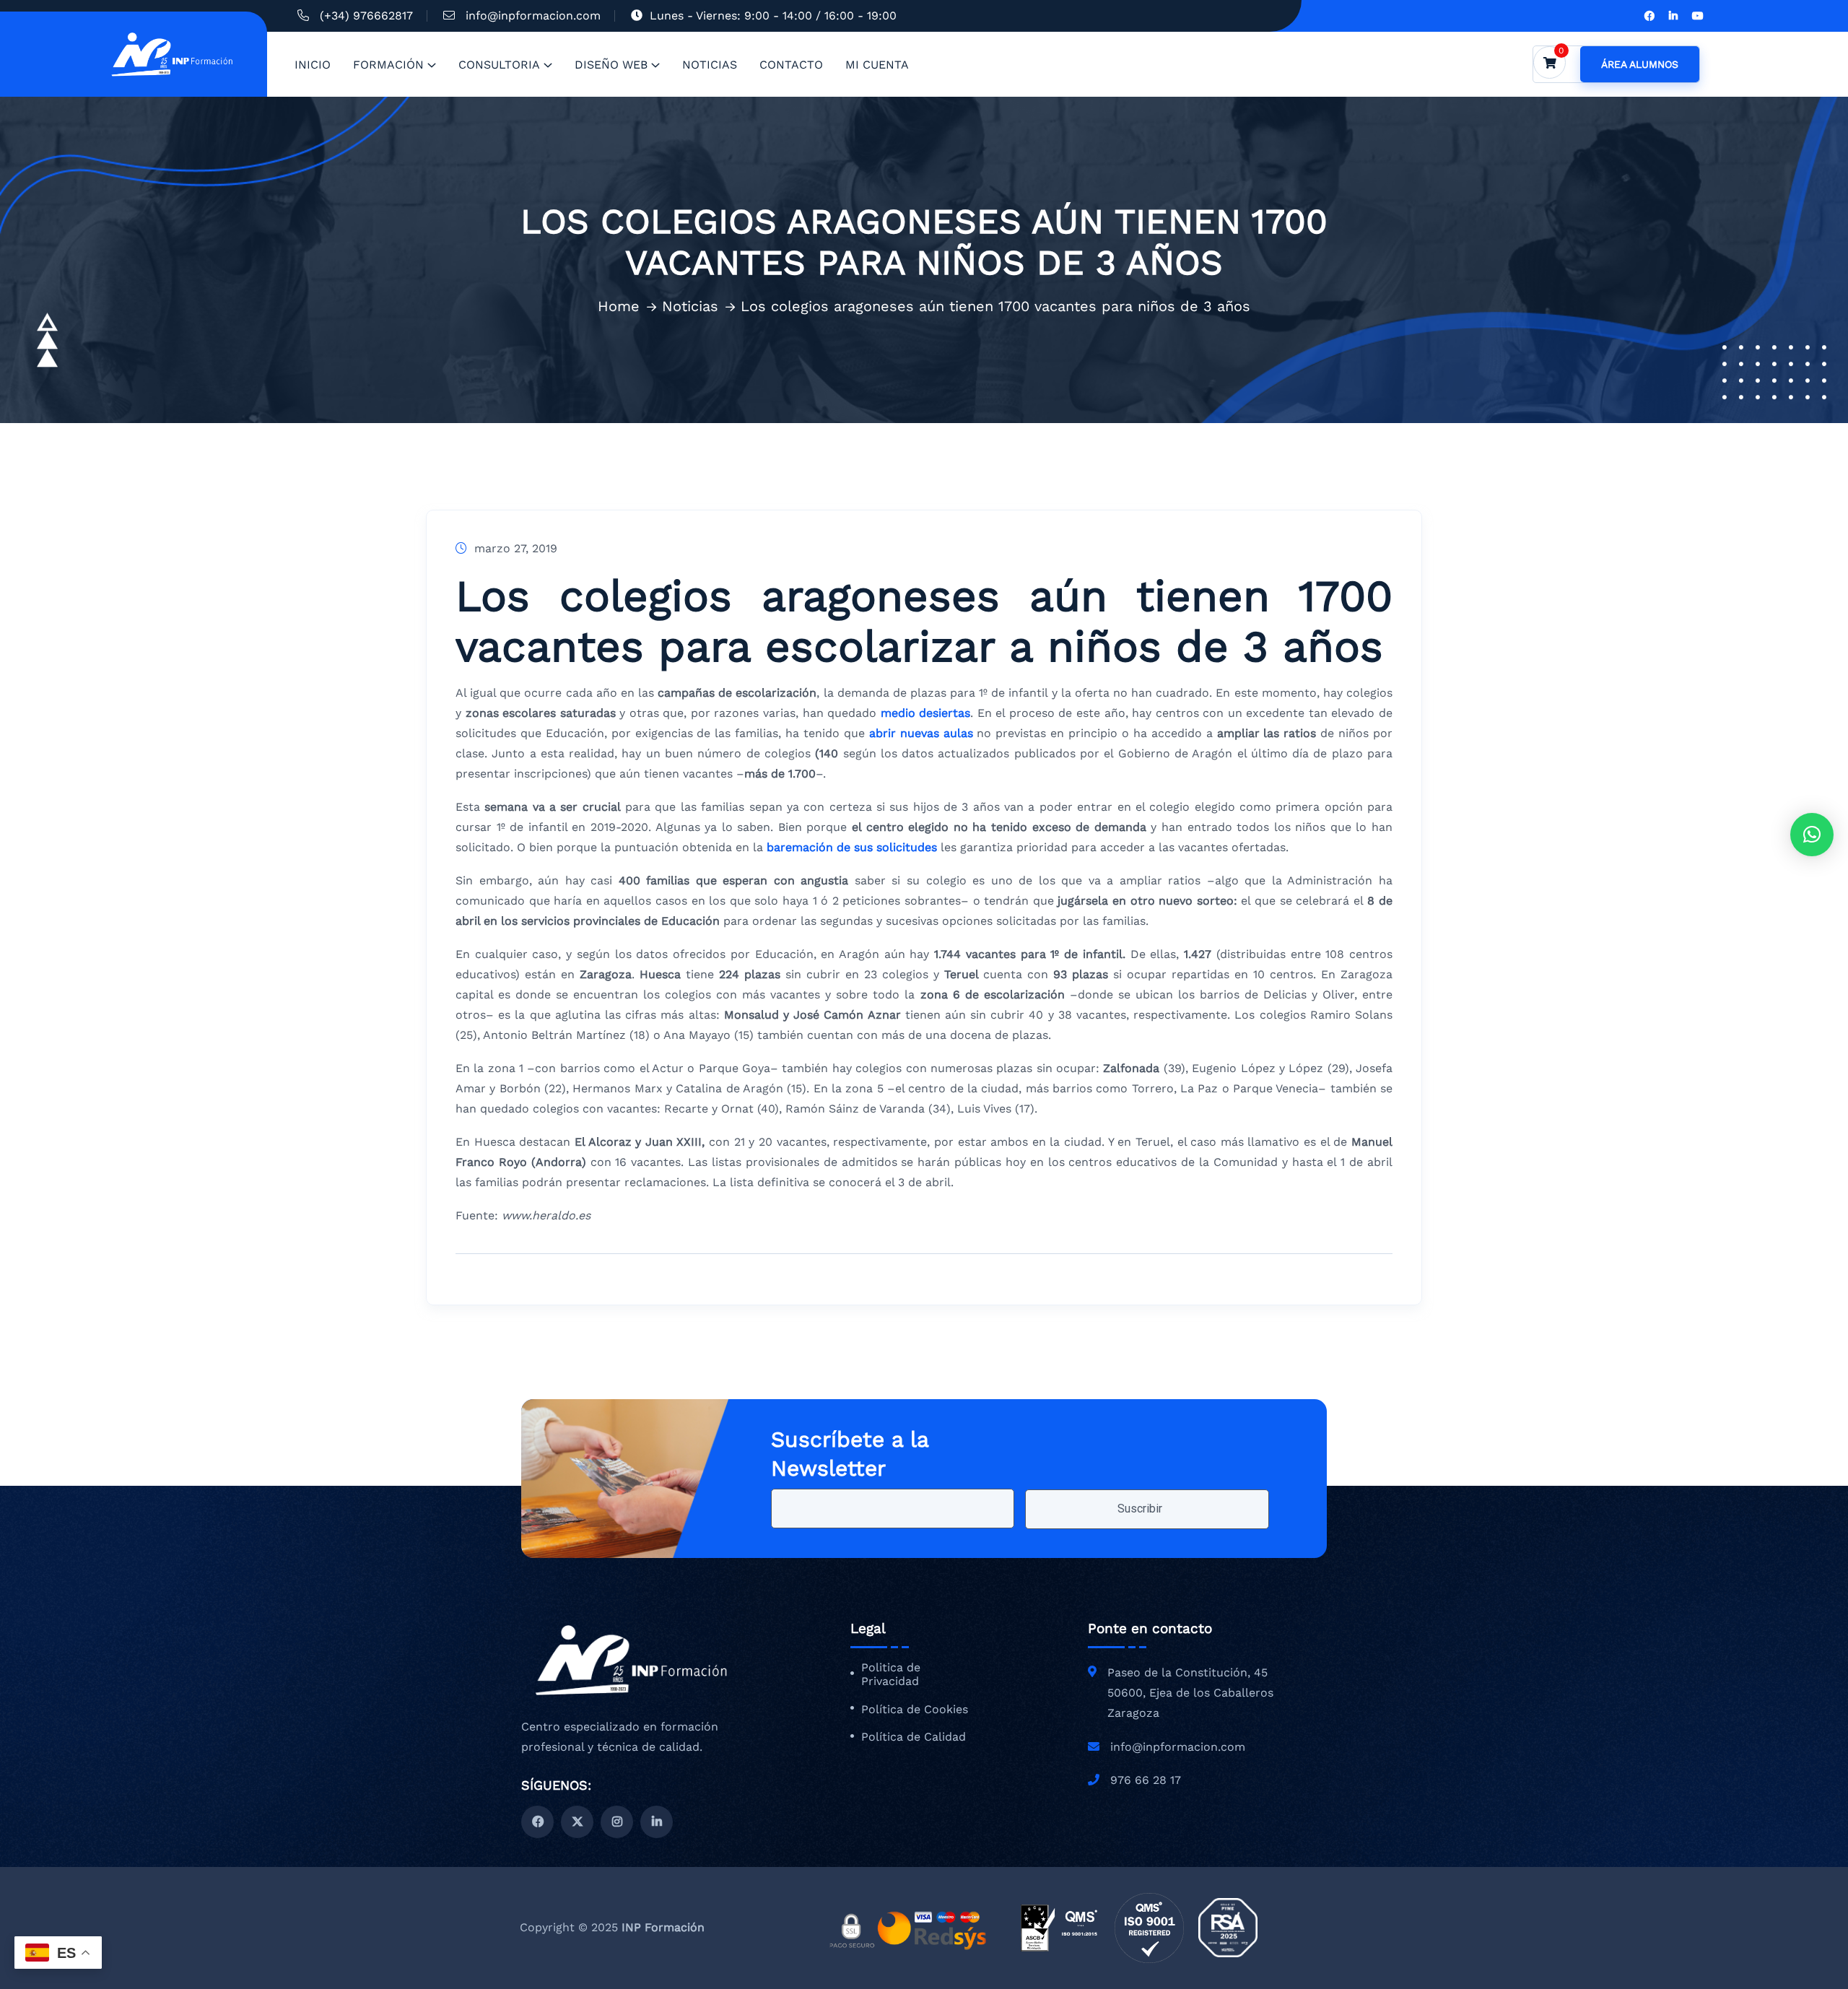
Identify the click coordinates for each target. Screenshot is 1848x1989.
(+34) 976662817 (366, 16)
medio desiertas (923, 713)
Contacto (791, 65)
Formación (388, 65)
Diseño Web (611, 65)
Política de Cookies (915, 1710)
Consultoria (499, 65)
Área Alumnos (1640, 64)
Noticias (710, 65)
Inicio (313, 65)
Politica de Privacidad (891, 1675)
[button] (1812, 835)
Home (619, 306)
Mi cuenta (877, 65)
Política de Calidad (914, 1737)
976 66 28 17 (1146, 1780)
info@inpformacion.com (533, 16)
